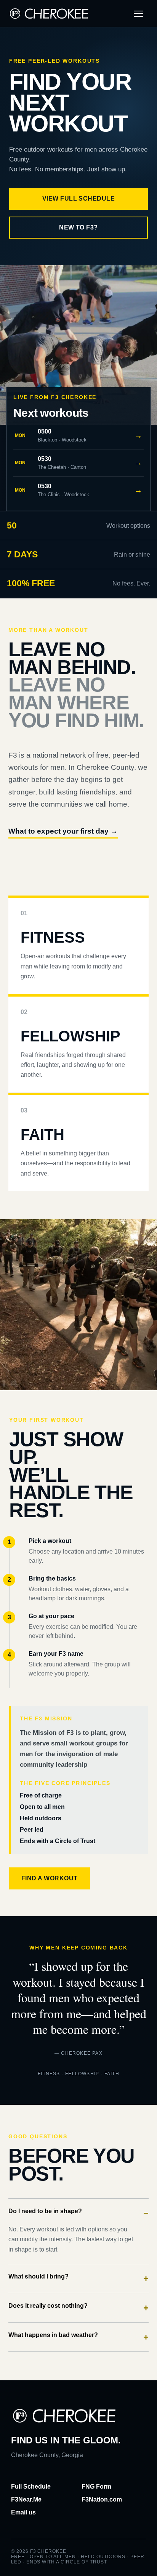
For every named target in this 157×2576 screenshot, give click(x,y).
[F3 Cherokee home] (49, 13)
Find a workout (50, 1878)
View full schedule (79, 199)
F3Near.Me (26, 2499)
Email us (23, 2512)
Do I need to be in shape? (78, 2213)
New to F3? (78, 227)
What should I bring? (78, 2278)
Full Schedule (31, 2487)
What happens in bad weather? (78, 2337)
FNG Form (96, 2487)
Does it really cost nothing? (78, 2308)
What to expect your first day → (63, 831)
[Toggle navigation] (138, 14)
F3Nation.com (102, 2499)
